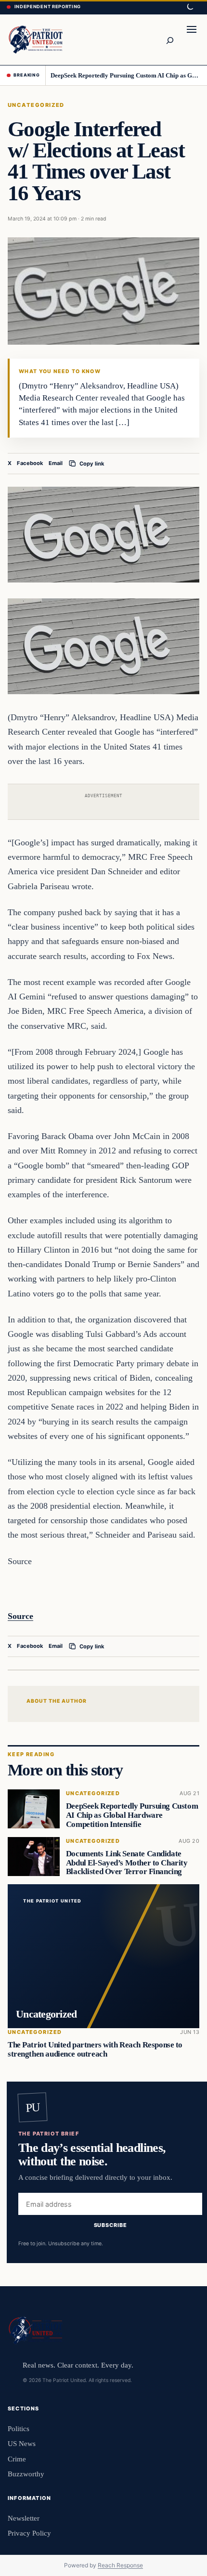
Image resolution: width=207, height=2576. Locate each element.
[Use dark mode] (190, 7)
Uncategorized (36, 105)
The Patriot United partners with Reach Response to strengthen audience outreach (95, 2049)
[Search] (169, 39)
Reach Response (120, 2565)
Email (56, 463)
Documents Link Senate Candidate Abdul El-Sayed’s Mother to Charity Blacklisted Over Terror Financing (127, 1863)
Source (20, 1616)
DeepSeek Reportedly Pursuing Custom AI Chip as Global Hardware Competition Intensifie (125, 75)
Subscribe (110, 2226)
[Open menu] (192, 39)
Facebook (30, 463)
